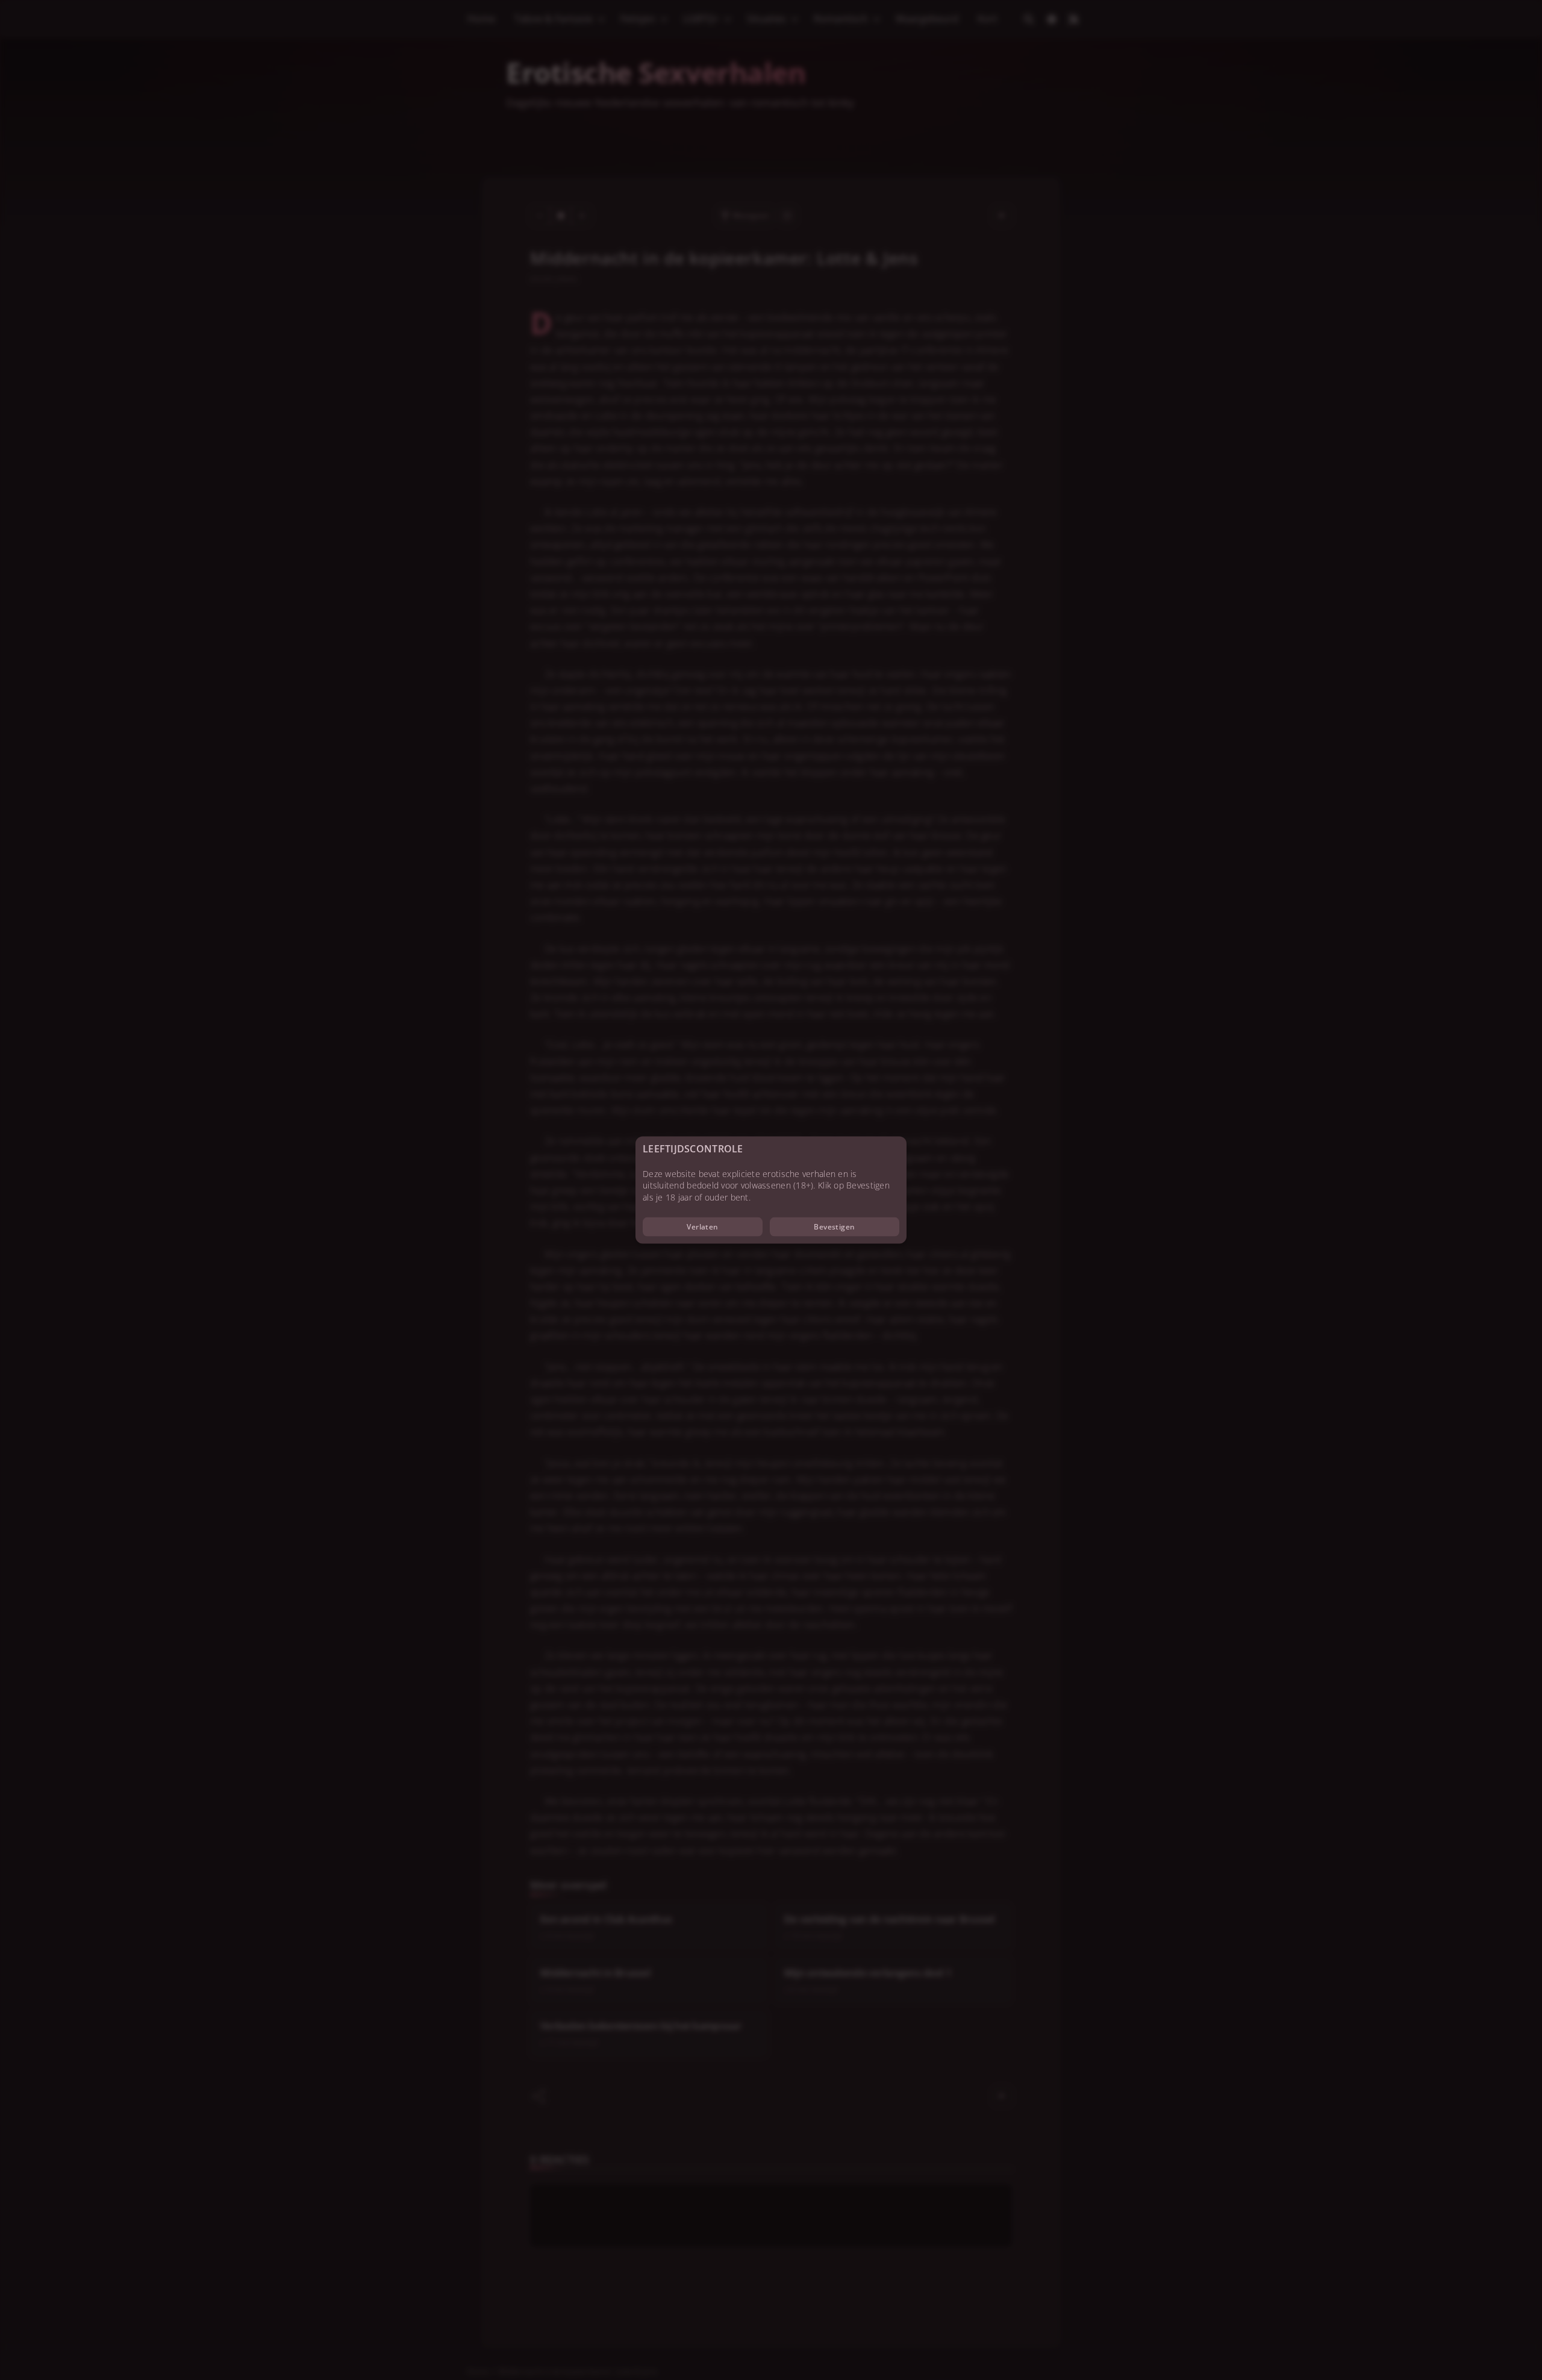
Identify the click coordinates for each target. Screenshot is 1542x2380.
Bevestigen (835, 1227)
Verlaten (703, 1227)
